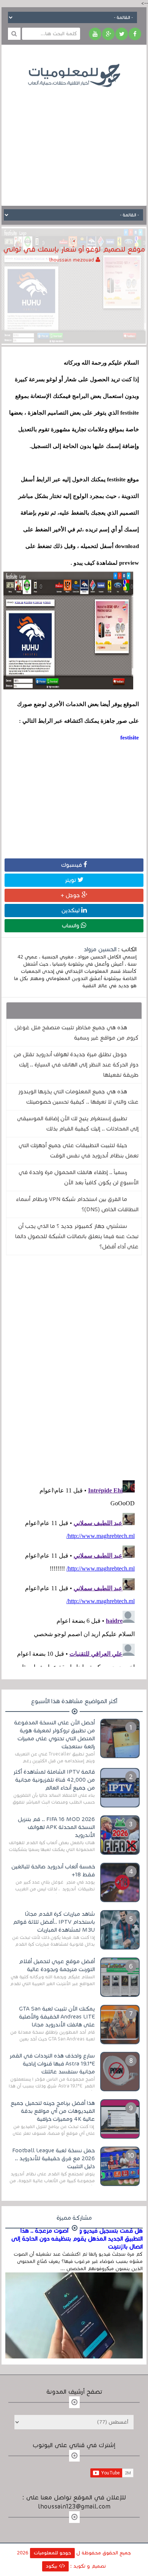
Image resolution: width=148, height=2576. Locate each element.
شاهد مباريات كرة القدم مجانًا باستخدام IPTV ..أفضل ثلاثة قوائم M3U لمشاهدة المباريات (54, 1922)
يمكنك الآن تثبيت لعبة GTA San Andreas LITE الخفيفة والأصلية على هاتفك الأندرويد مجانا (57, 2017)
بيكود (52, 2566)
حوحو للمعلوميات (52, 2553)
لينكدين (71, 910)
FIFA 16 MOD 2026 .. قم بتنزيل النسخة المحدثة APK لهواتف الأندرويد (56, 1827)
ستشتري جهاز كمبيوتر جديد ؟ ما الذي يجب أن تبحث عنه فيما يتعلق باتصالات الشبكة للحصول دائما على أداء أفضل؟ (77, 1236)
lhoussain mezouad (72, 260)
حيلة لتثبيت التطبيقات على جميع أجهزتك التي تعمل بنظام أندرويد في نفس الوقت (79, 1150)
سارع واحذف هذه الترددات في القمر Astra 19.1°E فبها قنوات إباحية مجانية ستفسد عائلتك (52, 2064)
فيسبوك (72, 865)
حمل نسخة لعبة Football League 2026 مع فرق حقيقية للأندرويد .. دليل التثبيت (54, 2158)
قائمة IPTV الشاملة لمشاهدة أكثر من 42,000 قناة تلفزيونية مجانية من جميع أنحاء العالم (54, 1780)
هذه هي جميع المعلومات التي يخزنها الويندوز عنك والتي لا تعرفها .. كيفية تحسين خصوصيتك (78, 1097)
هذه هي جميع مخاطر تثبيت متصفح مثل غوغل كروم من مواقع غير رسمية (76, 1033)
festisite (130, 738)
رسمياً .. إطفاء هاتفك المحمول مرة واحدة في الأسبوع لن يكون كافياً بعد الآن (79, 1177)
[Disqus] (74, 1366)
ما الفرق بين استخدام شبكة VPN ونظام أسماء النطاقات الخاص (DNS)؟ (77, 1204)
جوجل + (71, 895)
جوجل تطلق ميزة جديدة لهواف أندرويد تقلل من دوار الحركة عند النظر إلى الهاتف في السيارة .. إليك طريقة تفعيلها (76, 1065)
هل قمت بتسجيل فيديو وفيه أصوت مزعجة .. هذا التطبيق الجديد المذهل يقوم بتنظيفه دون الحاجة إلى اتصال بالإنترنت (77, 2239)
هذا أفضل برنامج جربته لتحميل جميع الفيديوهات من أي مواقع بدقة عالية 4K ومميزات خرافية (53, 2111)
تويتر (71, 880)
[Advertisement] (74, 141)
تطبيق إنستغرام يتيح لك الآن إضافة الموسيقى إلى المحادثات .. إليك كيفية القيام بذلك (78, 1124)
